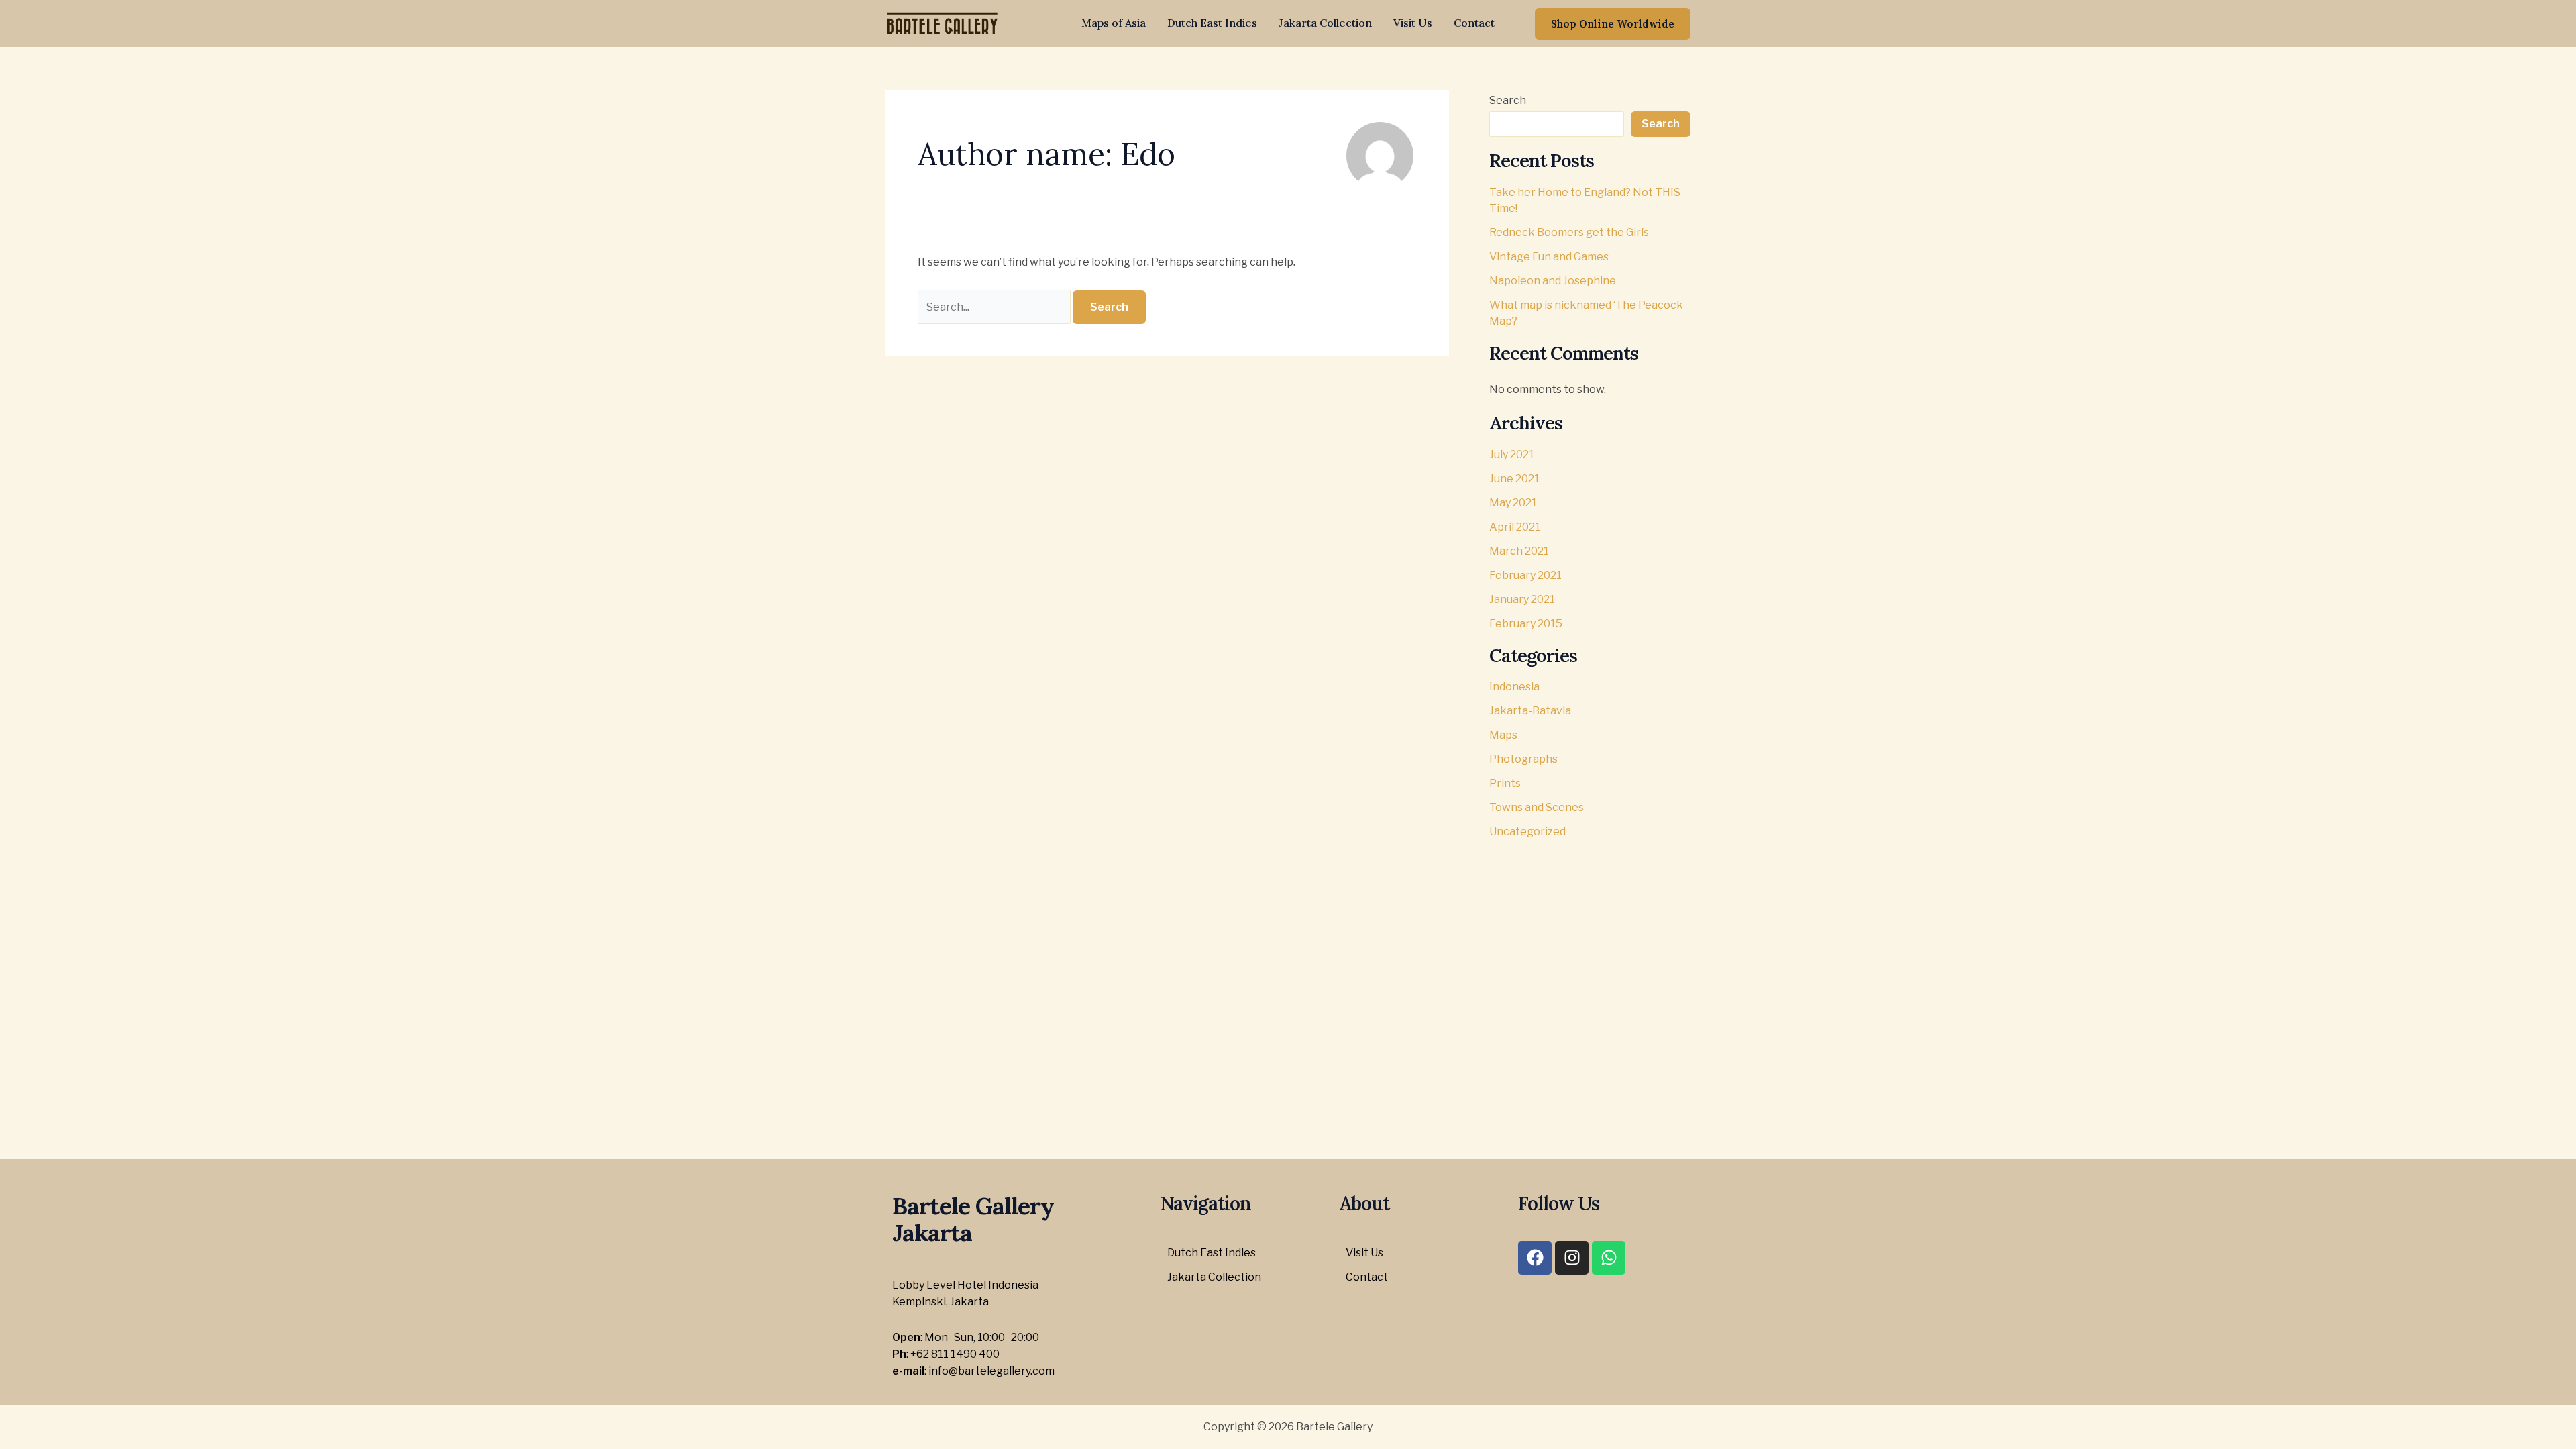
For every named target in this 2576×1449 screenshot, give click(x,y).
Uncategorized (1527, 831)
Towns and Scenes (1537, 807)
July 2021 (1512, 454)
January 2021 (1522, 599)
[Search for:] (995, 307)
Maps (1503, 735)
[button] (1613, 24)
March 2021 (1519, 551)
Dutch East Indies (1212, 23)
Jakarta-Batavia (1530, 711)
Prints (1505, 783)
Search (1508, 100)
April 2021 (1515, 527)
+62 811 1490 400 (955, 1354)
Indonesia (1514, 687)
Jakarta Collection (1325, 23)
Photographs (1523, 759)
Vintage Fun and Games (1549, 257)
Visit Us (1413, 23)
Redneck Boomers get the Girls (1569, 232)
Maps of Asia (1114, 23)
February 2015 (1526, 624)
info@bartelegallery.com (991, 1371)
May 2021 (1513, 503)
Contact (1474, 23)
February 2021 (1525, 575)
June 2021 (1514, 479)
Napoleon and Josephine (1553, 281)
